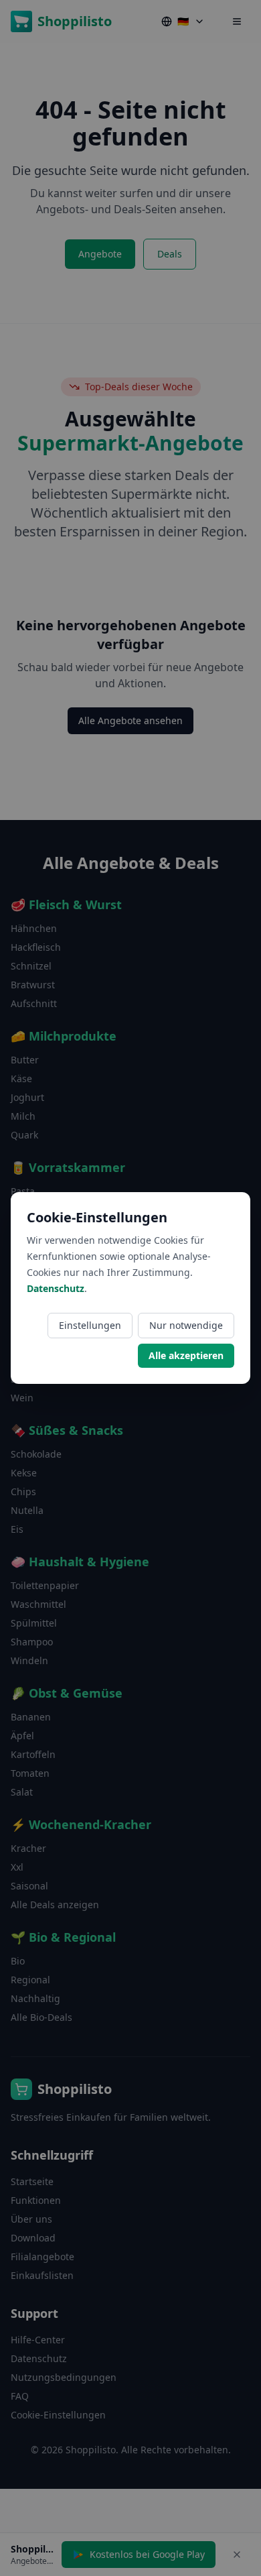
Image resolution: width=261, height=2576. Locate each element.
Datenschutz (56, 1288)
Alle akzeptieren (186, 1355)
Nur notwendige (186, 1325)
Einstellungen (90, 1325)
